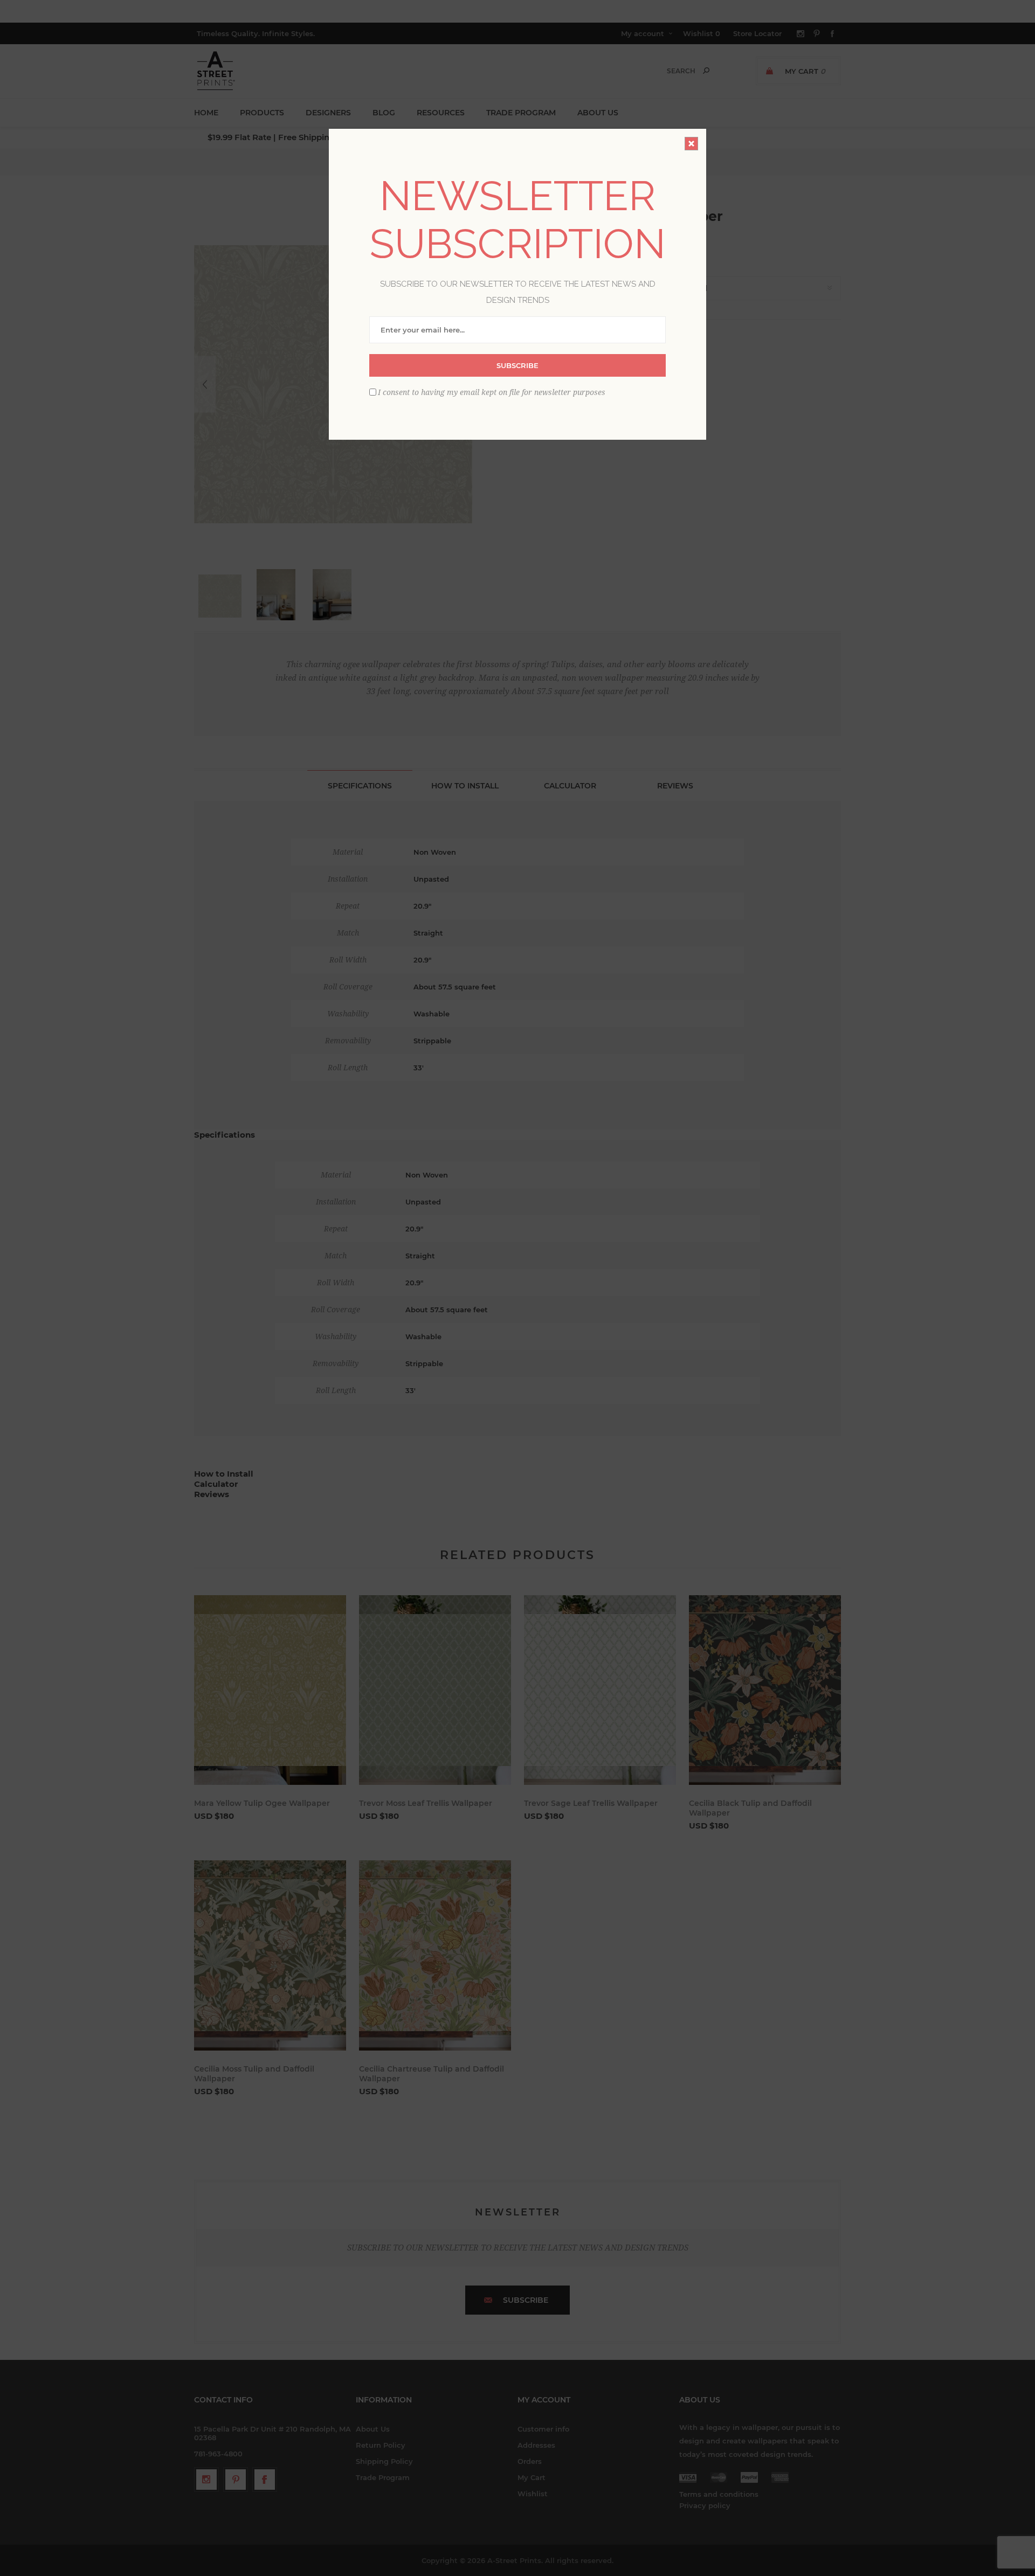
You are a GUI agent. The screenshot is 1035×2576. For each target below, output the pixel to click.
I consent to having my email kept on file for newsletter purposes (492, 392)
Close (691, 144)
